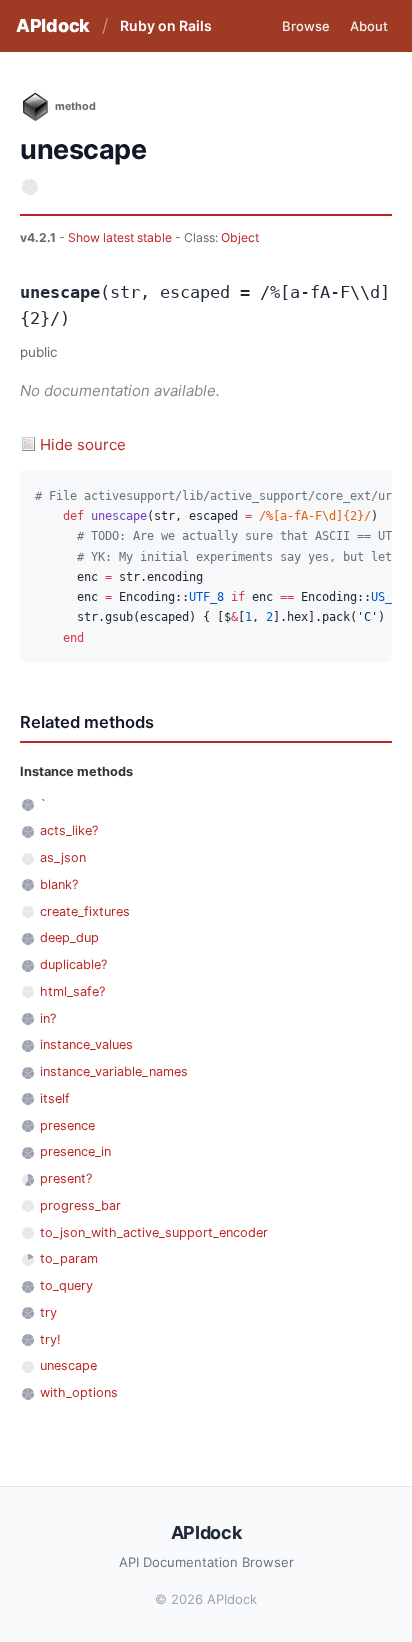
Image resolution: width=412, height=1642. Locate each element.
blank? (59, 884)
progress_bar (80, 1205)
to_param (69, 1258)
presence (67, 1125)
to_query (66, 1285)
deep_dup (69, 937)
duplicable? (73, 964)
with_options (79, 1392)
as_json (63, 857)
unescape (68, 1365)
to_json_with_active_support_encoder (154, 1232)
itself (55, 1098)
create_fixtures (85, 911)
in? (48, 1018)
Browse (306, 26)
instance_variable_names (114, 1071)
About (369, 26)
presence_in (75, 1151)
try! (50, 1339)
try (48, 1312)
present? (66, 1178)
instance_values (86, 1044)
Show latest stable (121, 237)
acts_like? (69, 830)
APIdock (53, 25)
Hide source (83, 444)
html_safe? (72, 991)
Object (240, 237)
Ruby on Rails (166, 25)
